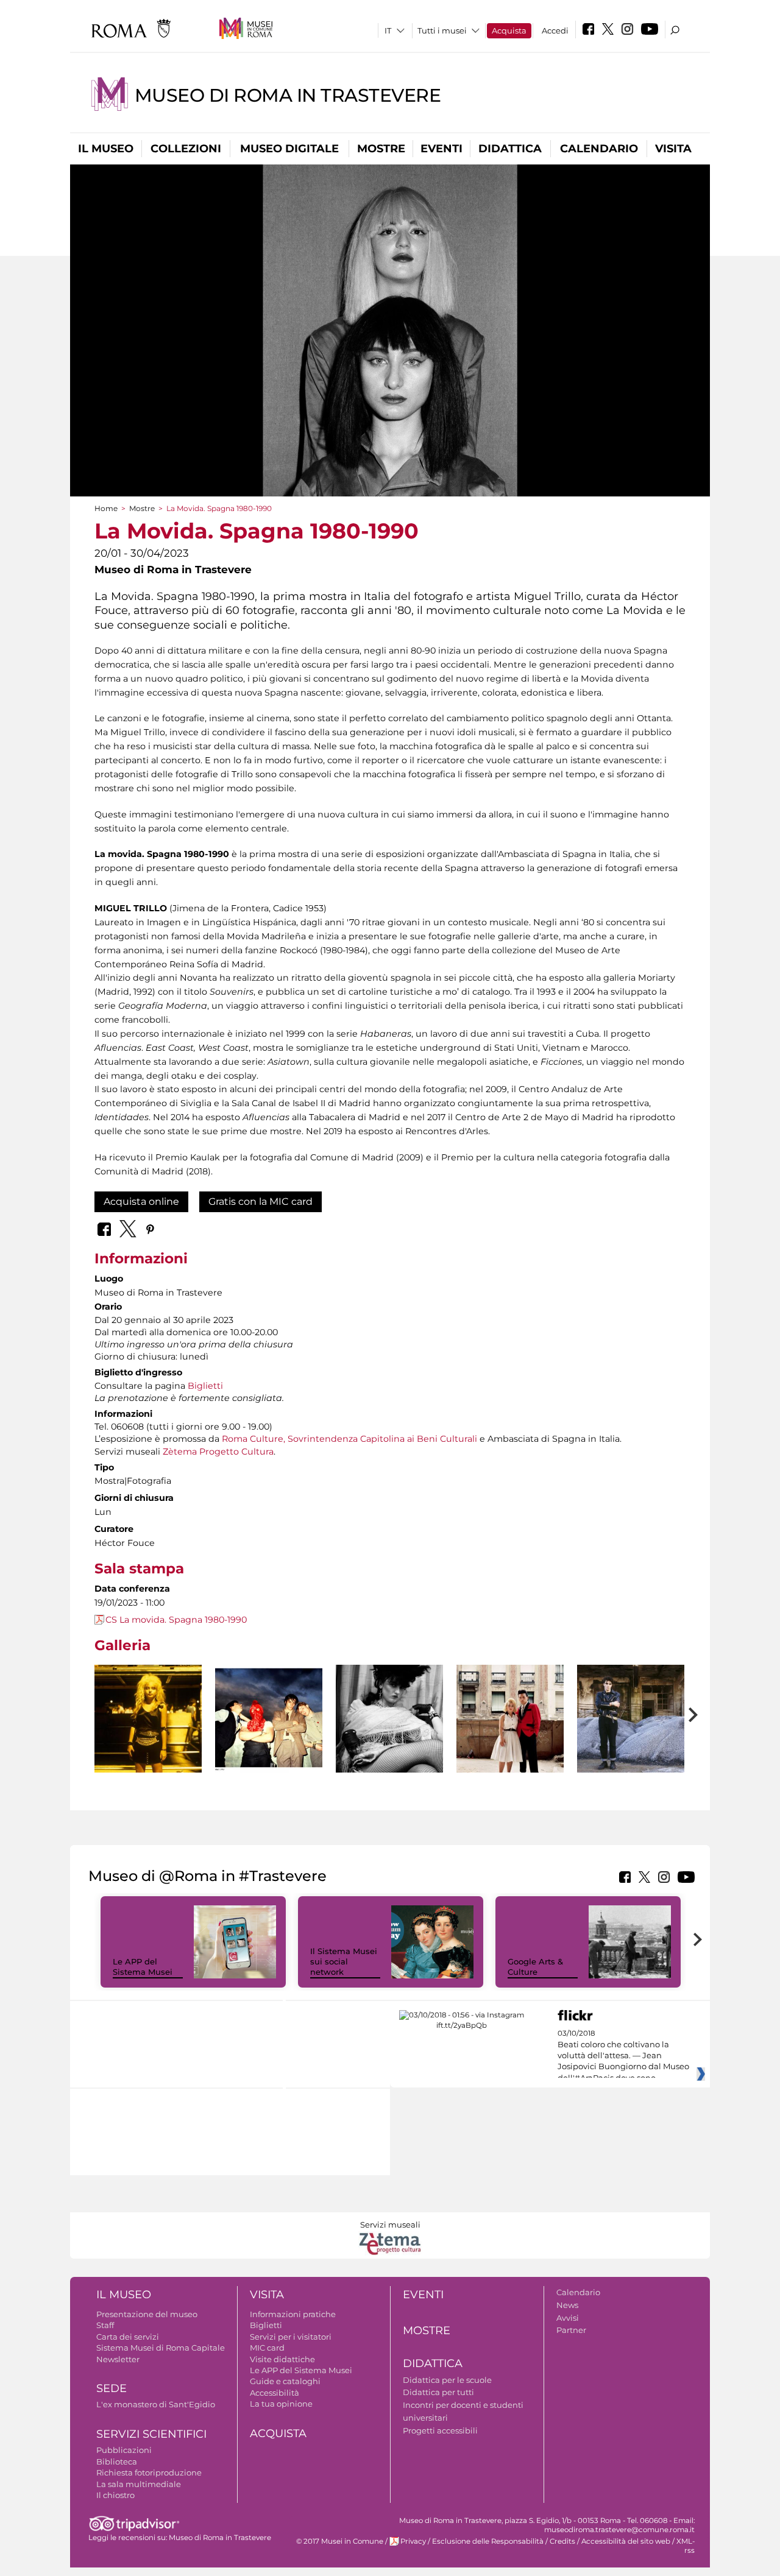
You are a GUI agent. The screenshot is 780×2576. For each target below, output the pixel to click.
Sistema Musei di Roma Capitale (161, 2348)
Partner (571, 2330)
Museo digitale (289, 149)
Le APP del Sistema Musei (143, 1967)
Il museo (106, 149)
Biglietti (205, 1386)
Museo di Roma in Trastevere (288, 95)
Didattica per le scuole (447, 2380)
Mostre (381, 149)
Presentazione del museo (147, 2314)
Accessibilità (275, 2393)
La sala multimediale (139, 2484)
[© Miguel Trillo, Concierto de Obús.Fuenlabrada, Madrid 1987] (148, 1719)
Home (106, 508)
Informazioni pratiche (293, 2314)
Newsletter (118, 2359)
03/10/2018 (623, 2056)
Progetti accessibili (440, 2430)
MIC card (267, 2348)
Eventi (441, 149)
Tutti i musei (442, 30)
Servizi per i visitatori (291, 2337)
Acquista (509, 30)
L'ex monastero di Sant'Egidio (156, 2404)
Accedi (555, 30)
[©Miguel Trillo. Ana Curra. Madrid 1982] (389, 1746)
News (567, 2305)
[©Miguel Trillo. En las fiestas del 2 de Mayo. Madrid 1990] (510, 1746)
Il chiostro (115, 2495)
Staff (105, 2325)
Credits (562, 2541)
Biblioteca (117, 2461)
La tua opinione (281, 2404)
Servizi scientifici (151, 2434)
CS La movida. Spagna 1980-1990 (176, 1620)
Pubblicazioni (124, 2450)
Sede (112, 2388)
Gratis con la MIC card (261, 1202)
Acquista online (141, 1202)
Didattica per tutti (438, 2392)
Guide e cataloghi (285, 2381)
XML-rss (686, 2546)
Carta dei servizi (128, 2337)
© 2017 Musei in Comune (340, 2541)
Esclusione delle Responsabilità (488, 2541)
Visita (673, 149)
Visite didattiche (282, 2359)
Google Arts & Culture (535, 1967)
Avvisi (568, 2318)
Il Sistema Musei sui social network (344, 1961)
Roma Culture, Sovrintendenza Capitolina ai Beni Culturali (349, 1439)
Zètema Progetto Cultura (218, 1452)
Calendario (599, 149)
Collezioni (186, 149)
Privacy (413, 2541)
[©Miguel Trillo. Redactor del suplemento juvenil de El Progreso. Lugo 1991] (631, 1719)
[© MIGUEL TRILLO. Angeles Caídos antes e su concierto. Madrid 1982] (269, 1719)
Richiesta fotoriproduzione (149, 2472)
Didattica (510, 149)
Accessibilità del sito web (626, 2541)
